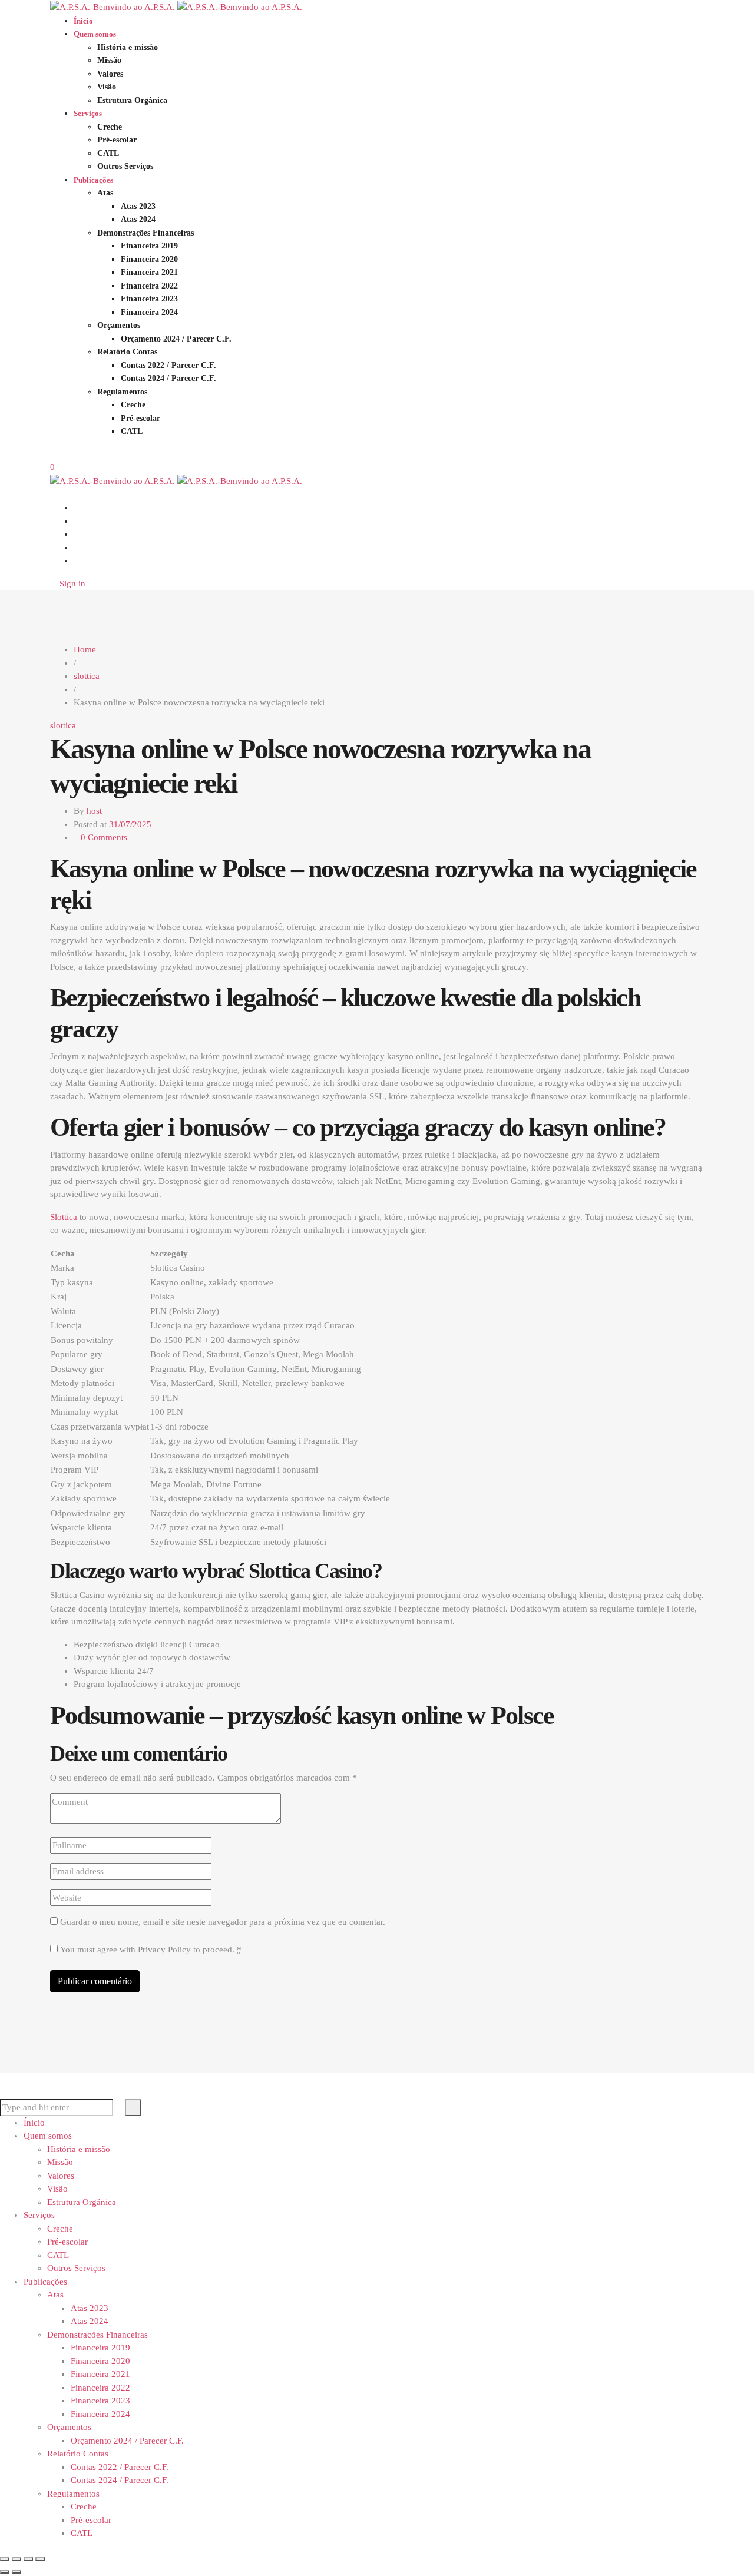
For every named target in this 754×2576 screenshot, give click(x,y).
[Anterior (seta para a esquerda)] (5, 2572)
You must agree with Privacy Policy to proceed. (151, 1950)
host (94, 811)
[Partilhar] (28, 2559)
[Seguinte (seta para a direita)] (16, 2572)
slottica (63, 725)
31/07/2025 (130, 824)
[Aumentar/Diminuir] (5, 2559)
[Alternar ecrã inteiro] (16, 2559)
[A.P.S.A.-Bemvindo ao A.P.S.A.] (176, 6)
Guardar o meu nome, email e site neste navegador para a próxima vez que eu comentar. (223, 1922)
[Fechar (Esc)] (40, 2559)
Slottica (64, 1217)
